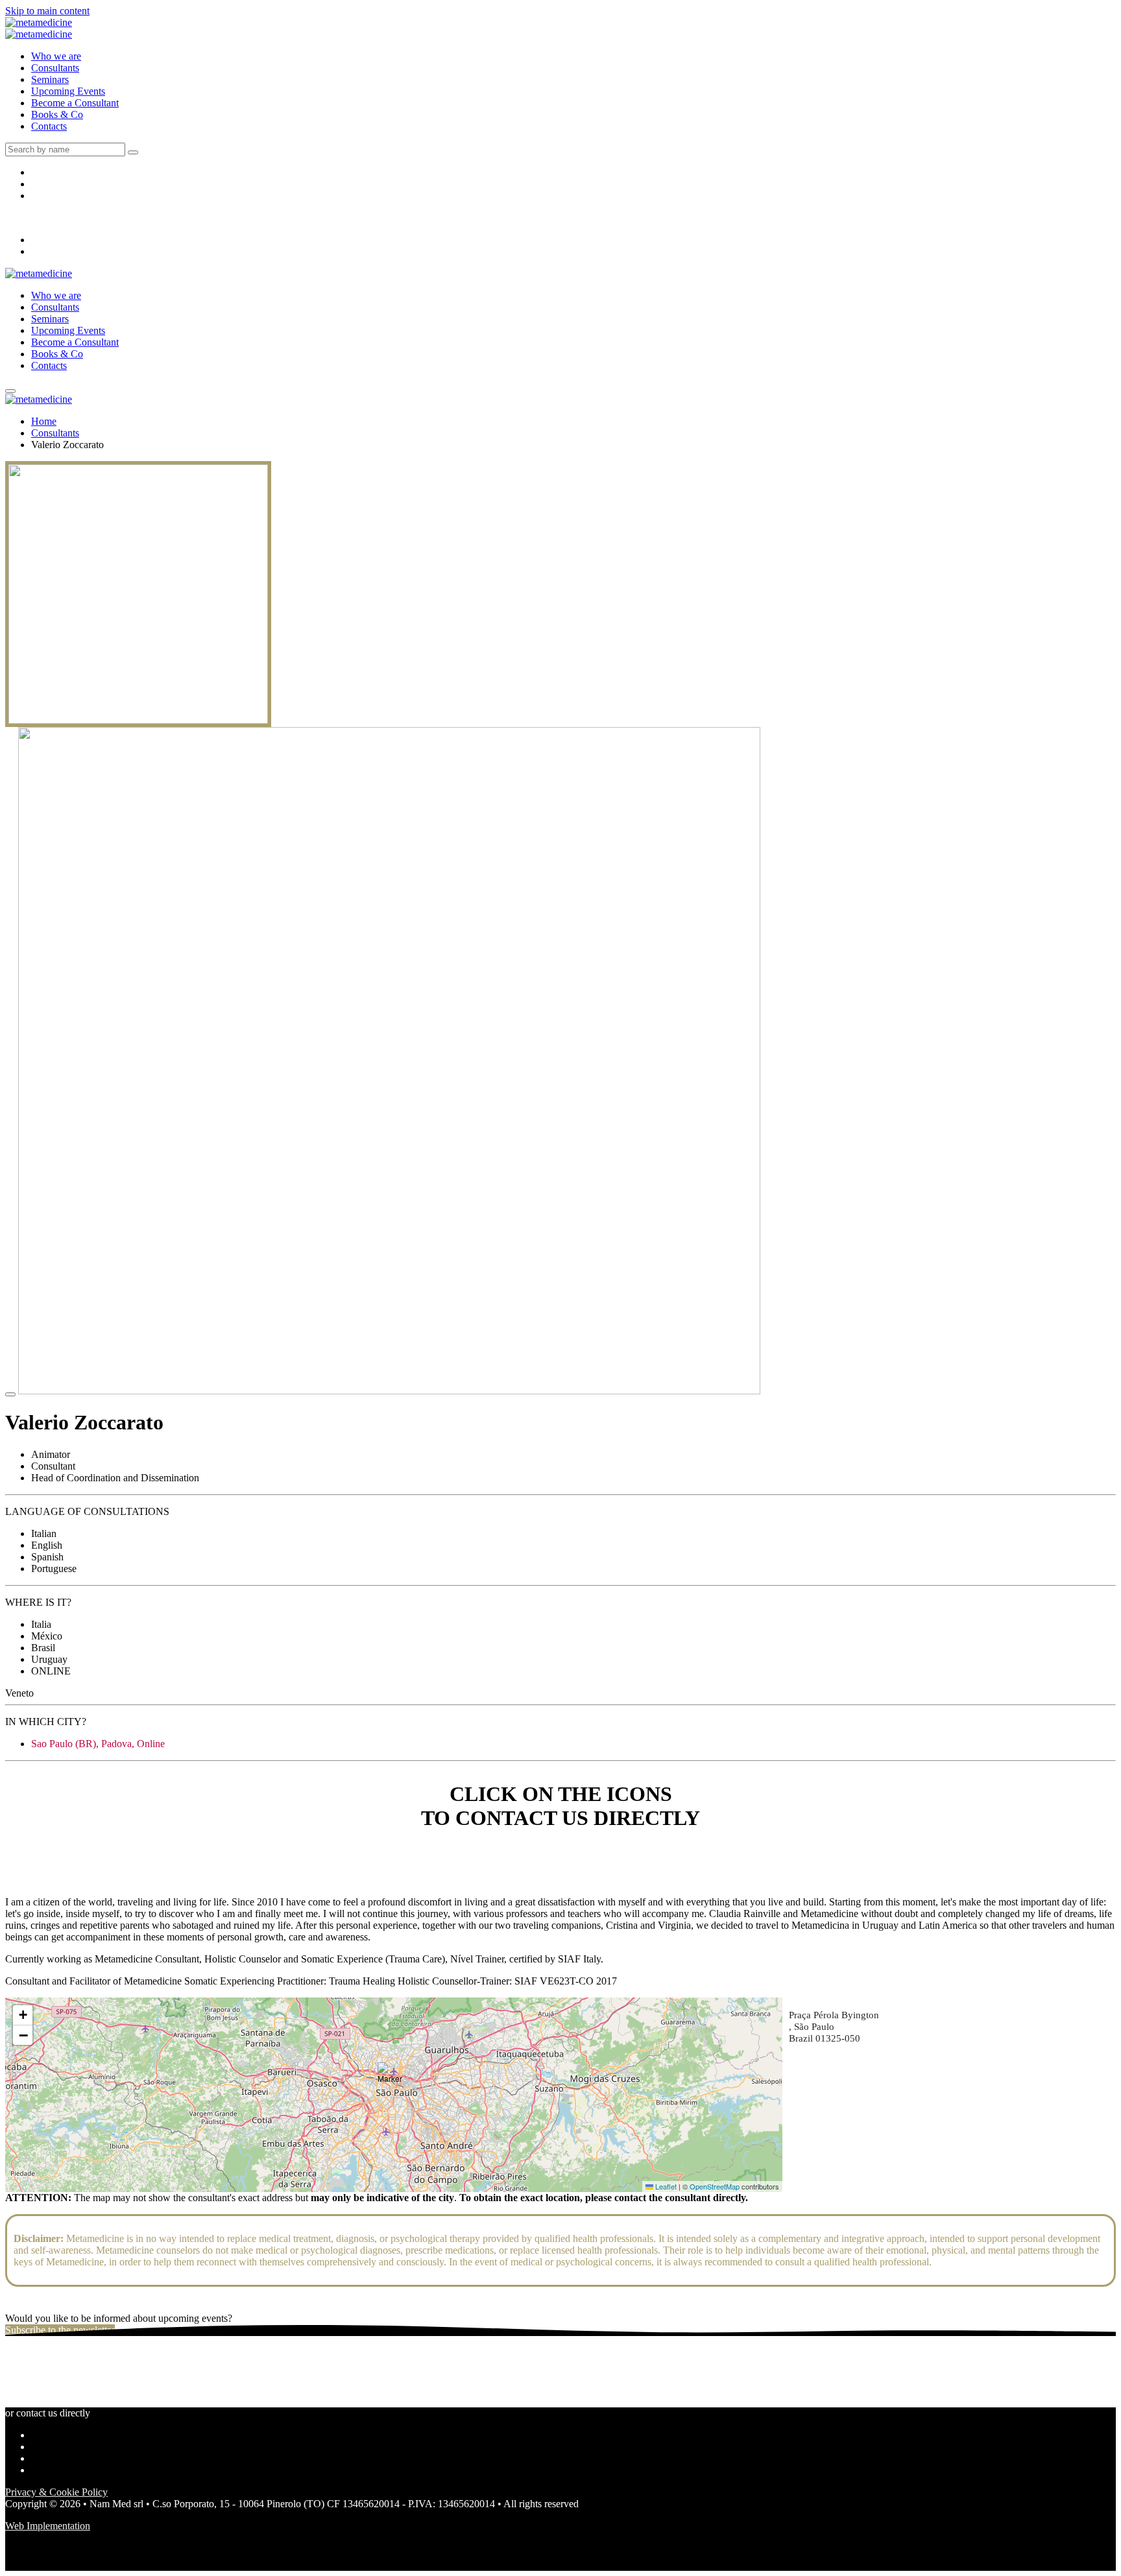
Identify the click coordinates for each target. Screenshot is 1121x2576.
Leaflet (665, 2186)
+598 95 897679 (39, 1868)
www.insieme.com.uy (50, 1880)
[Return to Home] (39, 22)
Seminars (50, 79)
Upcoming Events (68, 91)
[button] (394, 2079)
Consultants (55, 68)
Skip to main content (47, 11)
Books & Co (57, 114)
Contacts (49, 126)
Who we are (56, 56)
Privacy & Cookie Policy (56, 2492)
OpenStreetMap (715, 2186)
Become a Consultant (75, 103)
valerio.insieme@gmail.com (62, 1856)
